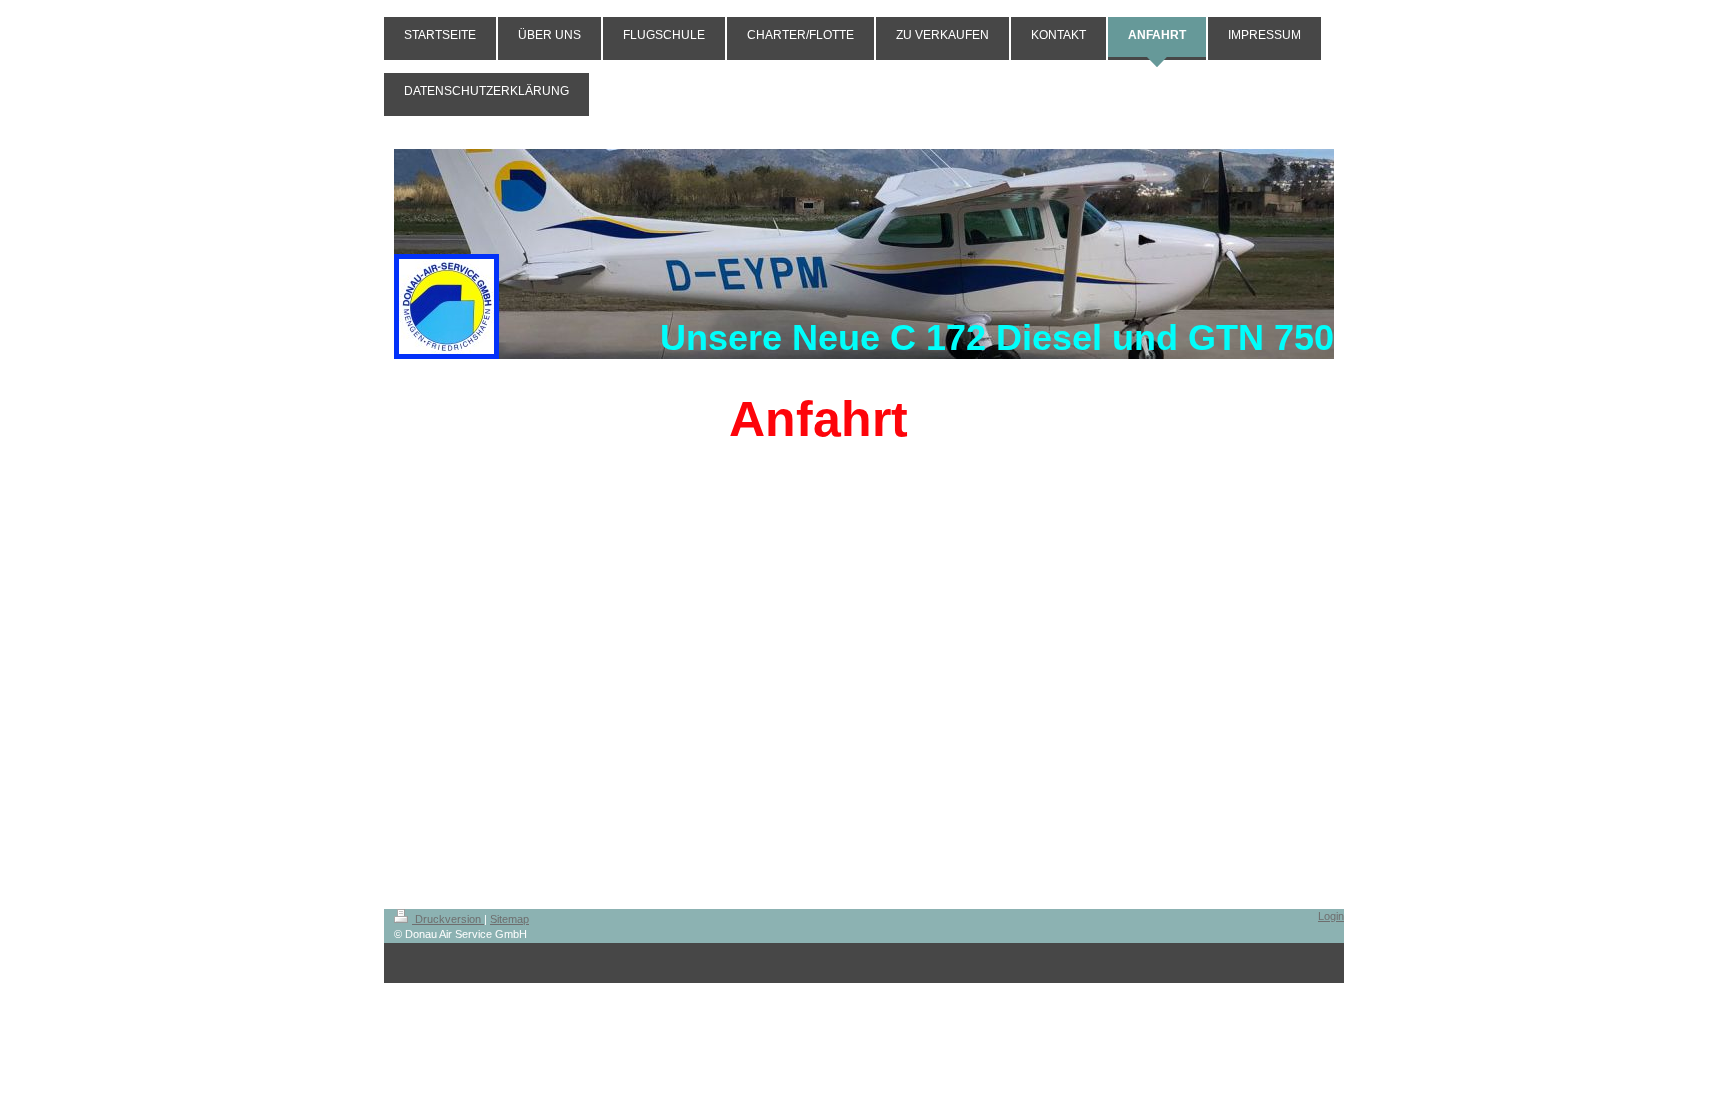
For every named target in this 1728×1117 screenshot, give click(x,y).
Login (1331, 916)
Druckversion (448, 919)
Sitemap (509, 919)
